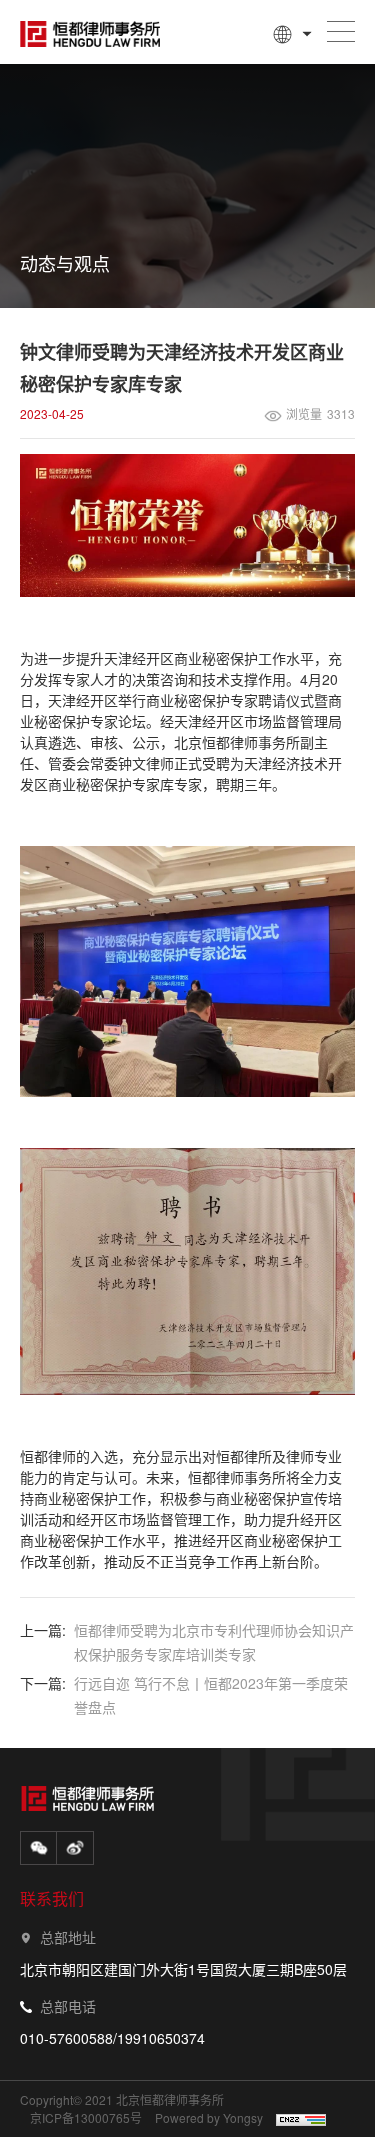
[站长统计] (299, 2119)
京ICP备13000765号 (86, 2118)
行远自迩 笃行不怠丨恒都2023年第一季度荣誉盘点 (211, 1695)
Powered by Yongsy (209, 2118)
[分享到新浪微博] (75, 1848)
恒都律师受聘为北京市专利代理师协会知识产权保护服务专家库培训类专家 (214, 1642)
